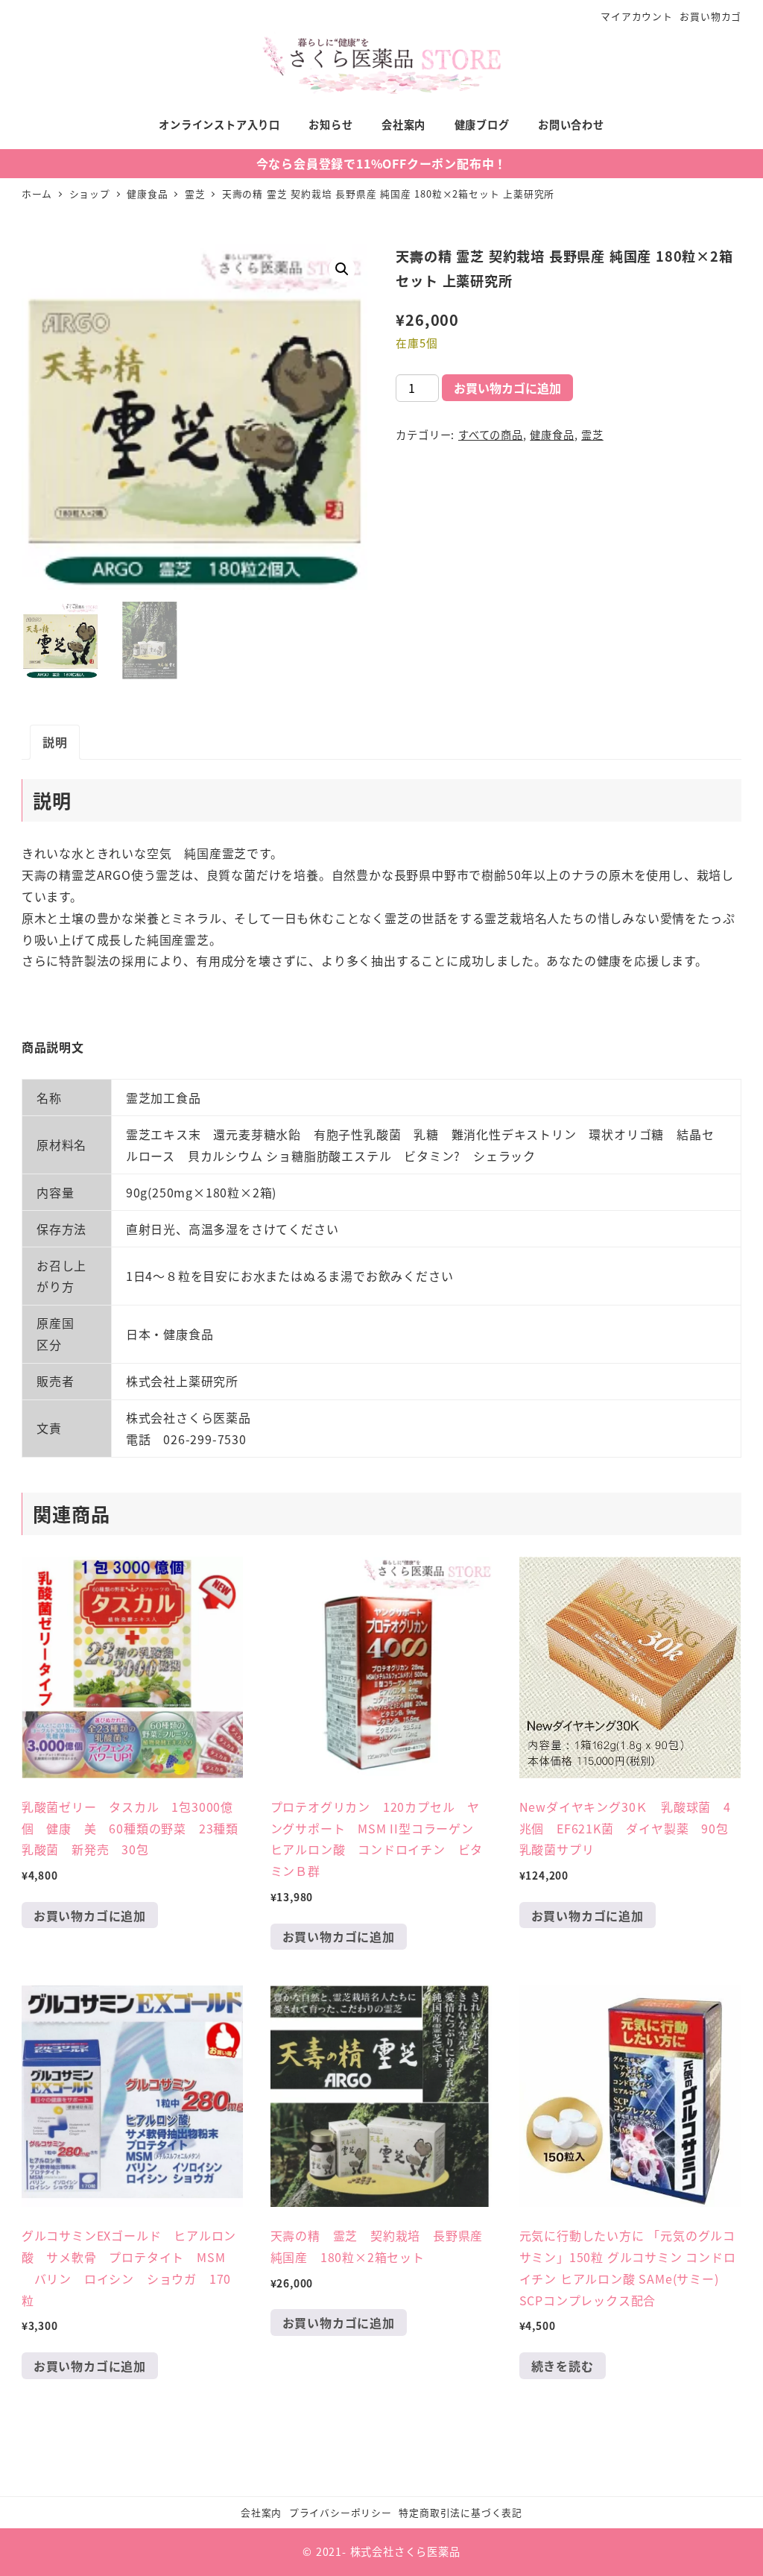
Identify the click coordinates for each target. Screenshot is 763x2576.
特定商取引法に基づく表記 (460, 2512)
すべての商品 (491, 435)
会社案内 (261, 2512)
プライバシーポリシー (341, 2512)
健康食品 (552, 435)
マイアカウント (637, 16)
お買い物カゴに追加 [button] (90, 1915)
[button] (342, 269)
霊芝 (592, 435)
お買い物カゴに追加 (507, 388)
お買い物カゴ (710, 16)
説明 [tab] (55, 742)
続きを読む (563, 2366)
